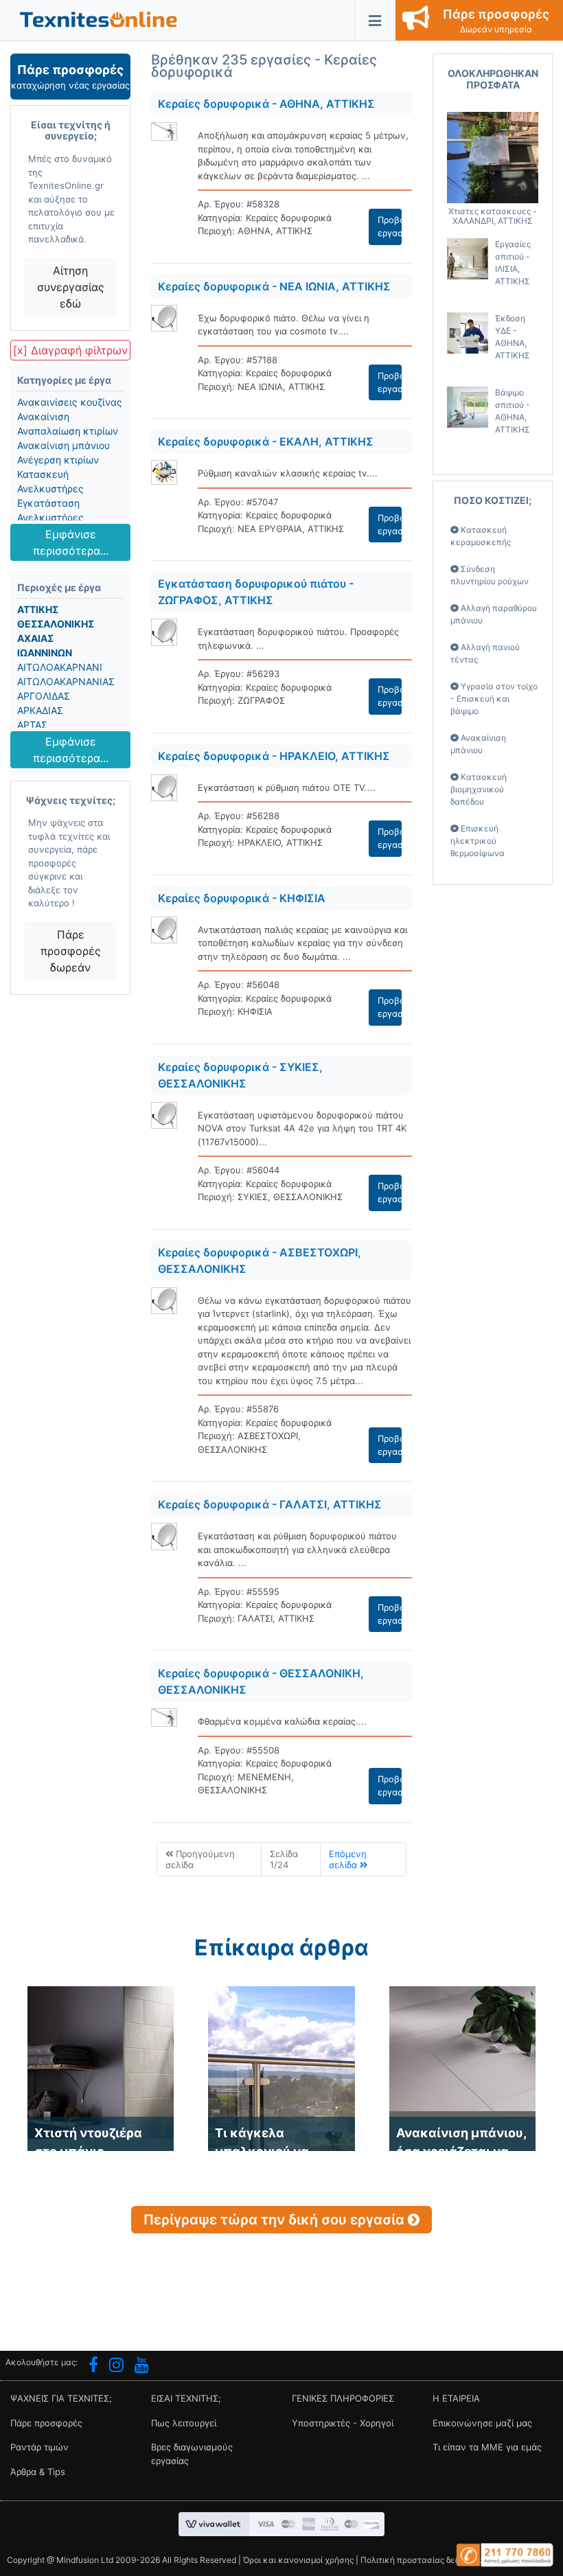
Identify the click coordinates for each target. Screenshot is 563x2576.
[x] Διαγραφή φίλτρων (70, 350)
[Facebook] (93, 2367)
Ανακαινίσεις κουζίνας (70, 402)
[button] (99, 19)
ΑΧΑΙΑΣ (35, 638)
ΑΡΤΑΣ (32, 725)
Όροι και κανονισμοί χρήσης (298, 2560)
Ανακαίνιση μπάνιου (64, 445)
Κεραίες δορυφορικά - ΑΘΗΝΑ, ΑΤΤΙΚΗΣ (266, 104)
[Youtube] (142, 2367)
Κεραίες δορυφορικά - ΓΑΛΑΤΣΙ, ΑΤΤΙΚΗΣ (270, 1504)
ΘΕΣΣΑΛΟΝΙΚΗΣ (56, 624)
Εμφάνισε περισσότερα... (71, 542)
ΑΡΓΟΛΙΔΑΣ (44, 696)
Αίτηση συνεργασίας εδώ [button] (71, 287)
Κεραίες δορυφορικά (289, 218)
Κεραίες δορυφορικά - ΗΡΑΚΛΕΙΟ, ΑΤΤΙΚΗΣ (274, 756)
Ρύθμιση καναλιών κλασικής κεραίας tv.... (288, 473)
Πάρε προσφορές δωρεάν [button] (71, 951)
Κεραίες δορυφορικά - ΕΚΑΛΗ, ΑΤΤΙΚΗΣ (266, 441)
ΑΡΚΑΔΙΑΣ (40, 710)
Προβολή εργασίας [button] (390, 227)
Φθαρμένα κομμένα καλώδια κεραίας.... (282, 1721)
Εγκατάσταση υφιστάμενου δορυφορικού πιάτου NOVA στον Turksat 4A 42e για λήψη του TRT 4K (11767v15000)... (302, 1128)
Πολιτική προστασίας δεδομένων (425, 2560)
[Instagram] (116, 2367)
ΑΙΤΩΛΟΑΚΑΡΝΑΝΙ (60, 667)
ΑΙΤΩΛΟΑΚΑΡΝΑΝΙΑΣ (66, 681)
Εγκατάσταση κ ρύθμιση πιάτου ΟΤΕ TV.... (287, 787)
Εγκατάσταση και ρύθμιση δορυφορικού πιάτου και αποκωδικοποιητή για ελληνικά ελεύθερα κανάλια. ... (297, 1549)
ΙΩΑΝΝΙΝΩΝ (45, 653)
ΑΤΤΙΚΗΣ (38, 609)
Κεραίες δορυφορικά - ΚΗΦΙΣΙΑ (242, 898)
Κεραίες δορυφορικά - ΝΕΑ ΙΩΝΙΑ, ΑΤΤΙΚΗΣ (274, 286)
